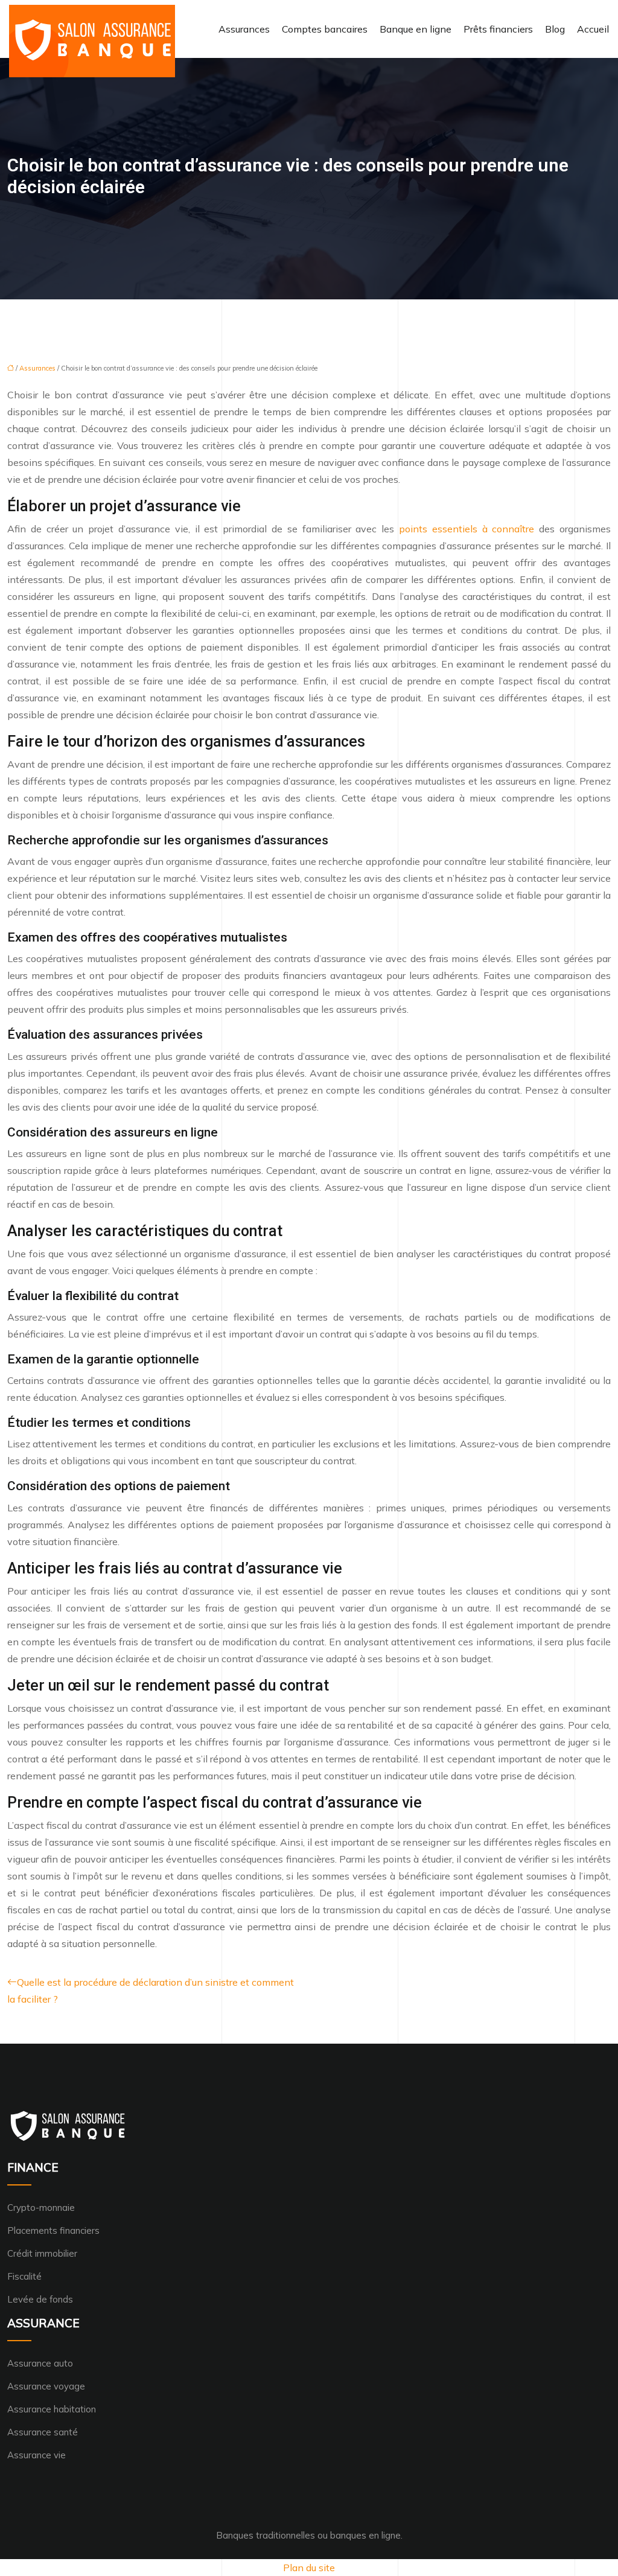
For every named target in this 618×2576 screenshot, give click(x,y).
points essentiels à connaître (467, 529)
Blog (555, 29)
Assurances (244, 29)
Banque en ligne (416, 29)
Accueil (593, 29)
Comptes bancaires (325, 29)
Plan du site (309, 2568)
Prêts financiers (498, 29)
